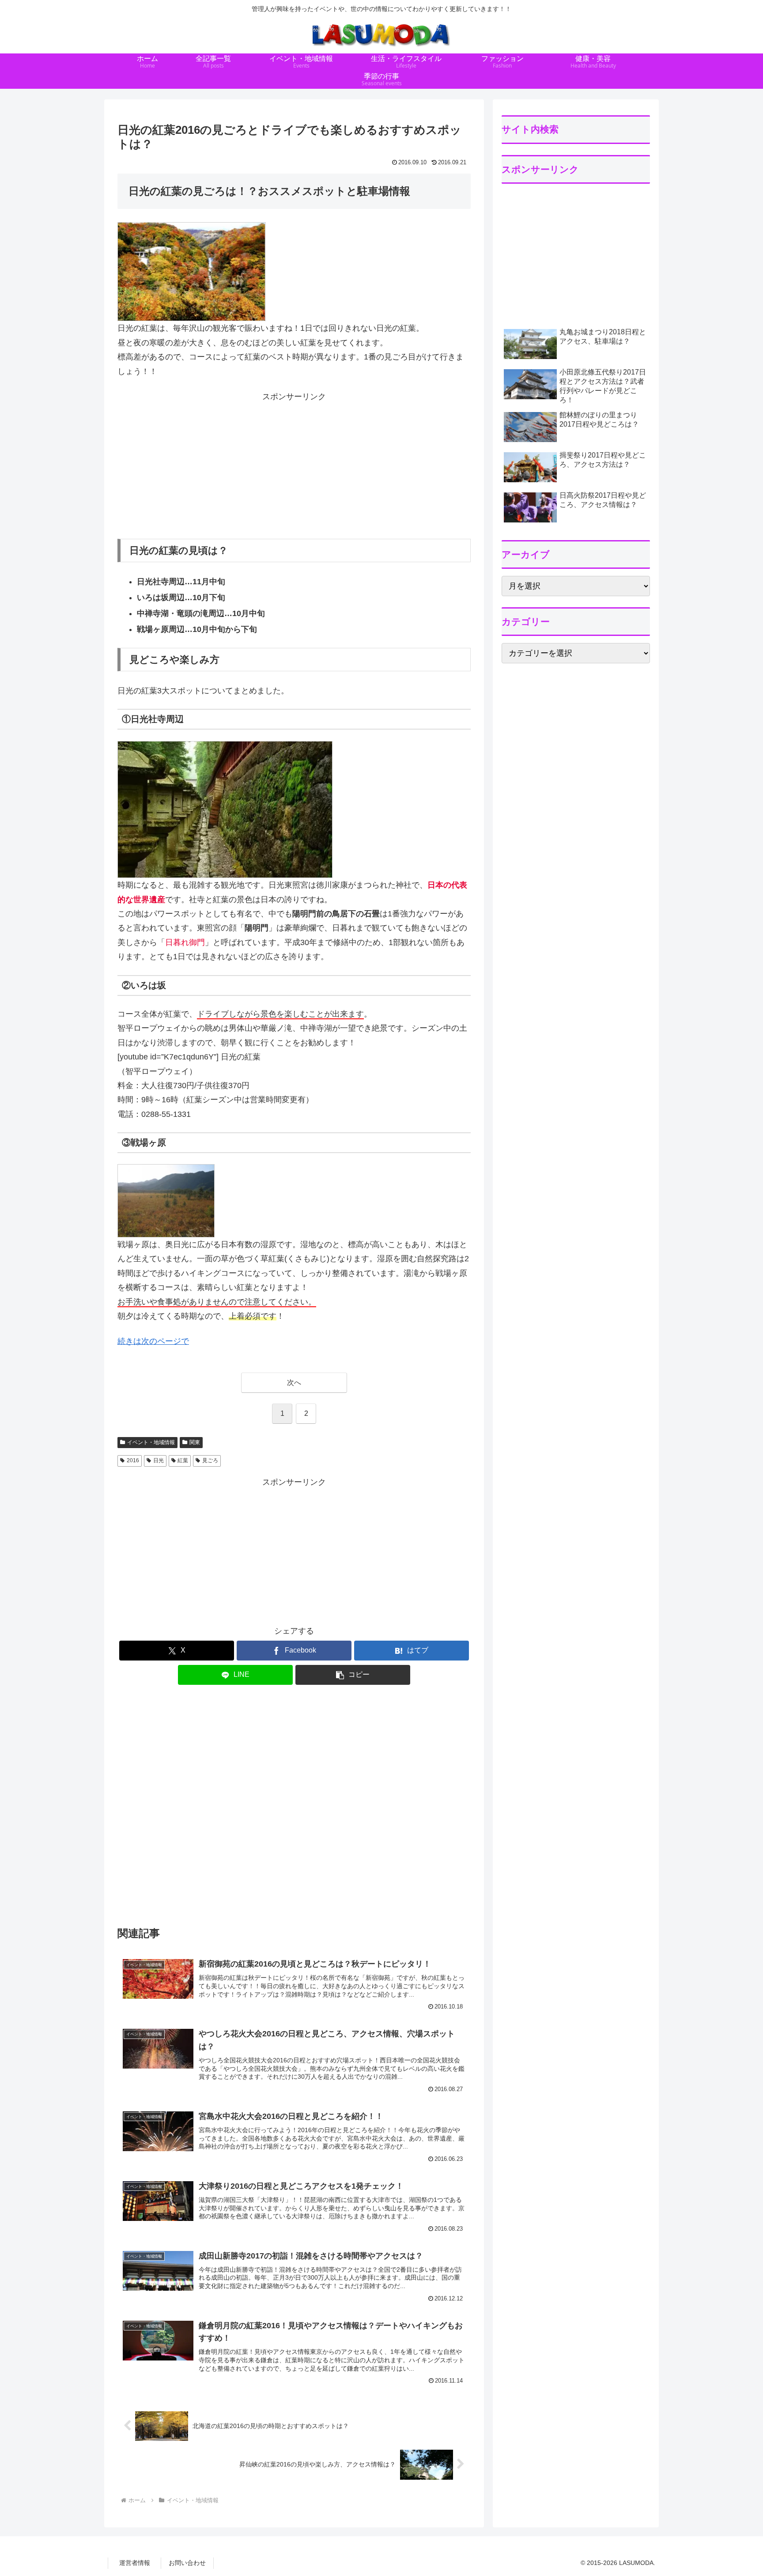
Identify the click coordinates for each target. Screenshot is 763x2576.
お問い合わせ (187, 2563)
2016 (133, 1460)
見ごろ (210, 1460)
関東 (195, 1442)
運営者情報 (135, 2563)
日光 (159, 1460)
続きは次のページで (153, 1341)
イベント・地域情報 (151, 1442)
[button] (353, 1675)
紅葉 (183, 1460)
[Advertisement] (294, 466)
